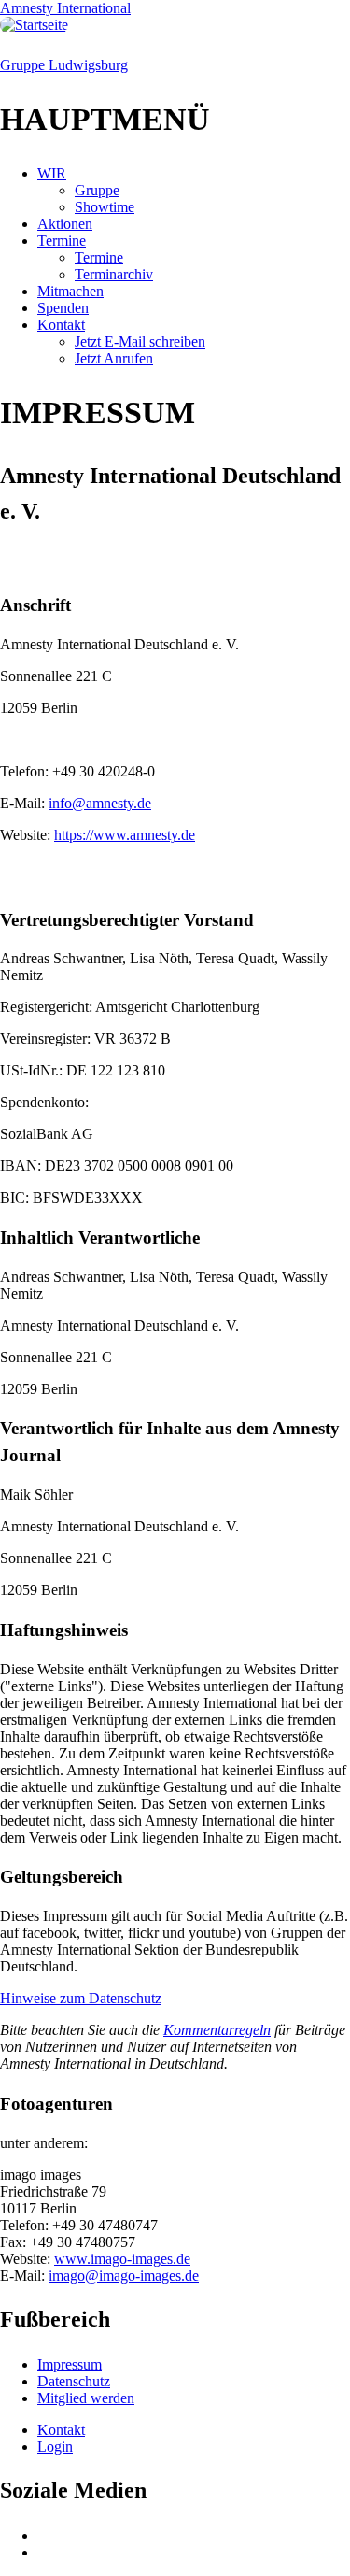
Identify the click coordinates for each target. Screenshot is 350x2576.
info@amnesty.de (100, 803)
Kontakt (61, 325)
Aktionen (65, 224)
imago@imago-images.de (124, 2276)
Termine (62, 241)
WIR (52, 173)
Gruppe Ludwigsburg (64, 65)
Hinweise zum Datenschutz (81, 1998)
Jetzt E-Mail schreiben (140, 342)
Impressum (70, 2364)
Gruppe (97, 190)
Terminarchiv (114, 274)
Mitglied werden (86, 2398)
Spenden (63, 308)
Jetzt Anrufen (114, 358)
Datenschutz (74, 2381)
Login (55, 2447)
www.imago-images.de (122, 2259)
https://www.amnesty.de (125, 835)
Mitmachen (70, 291)
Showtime (105, 207)
